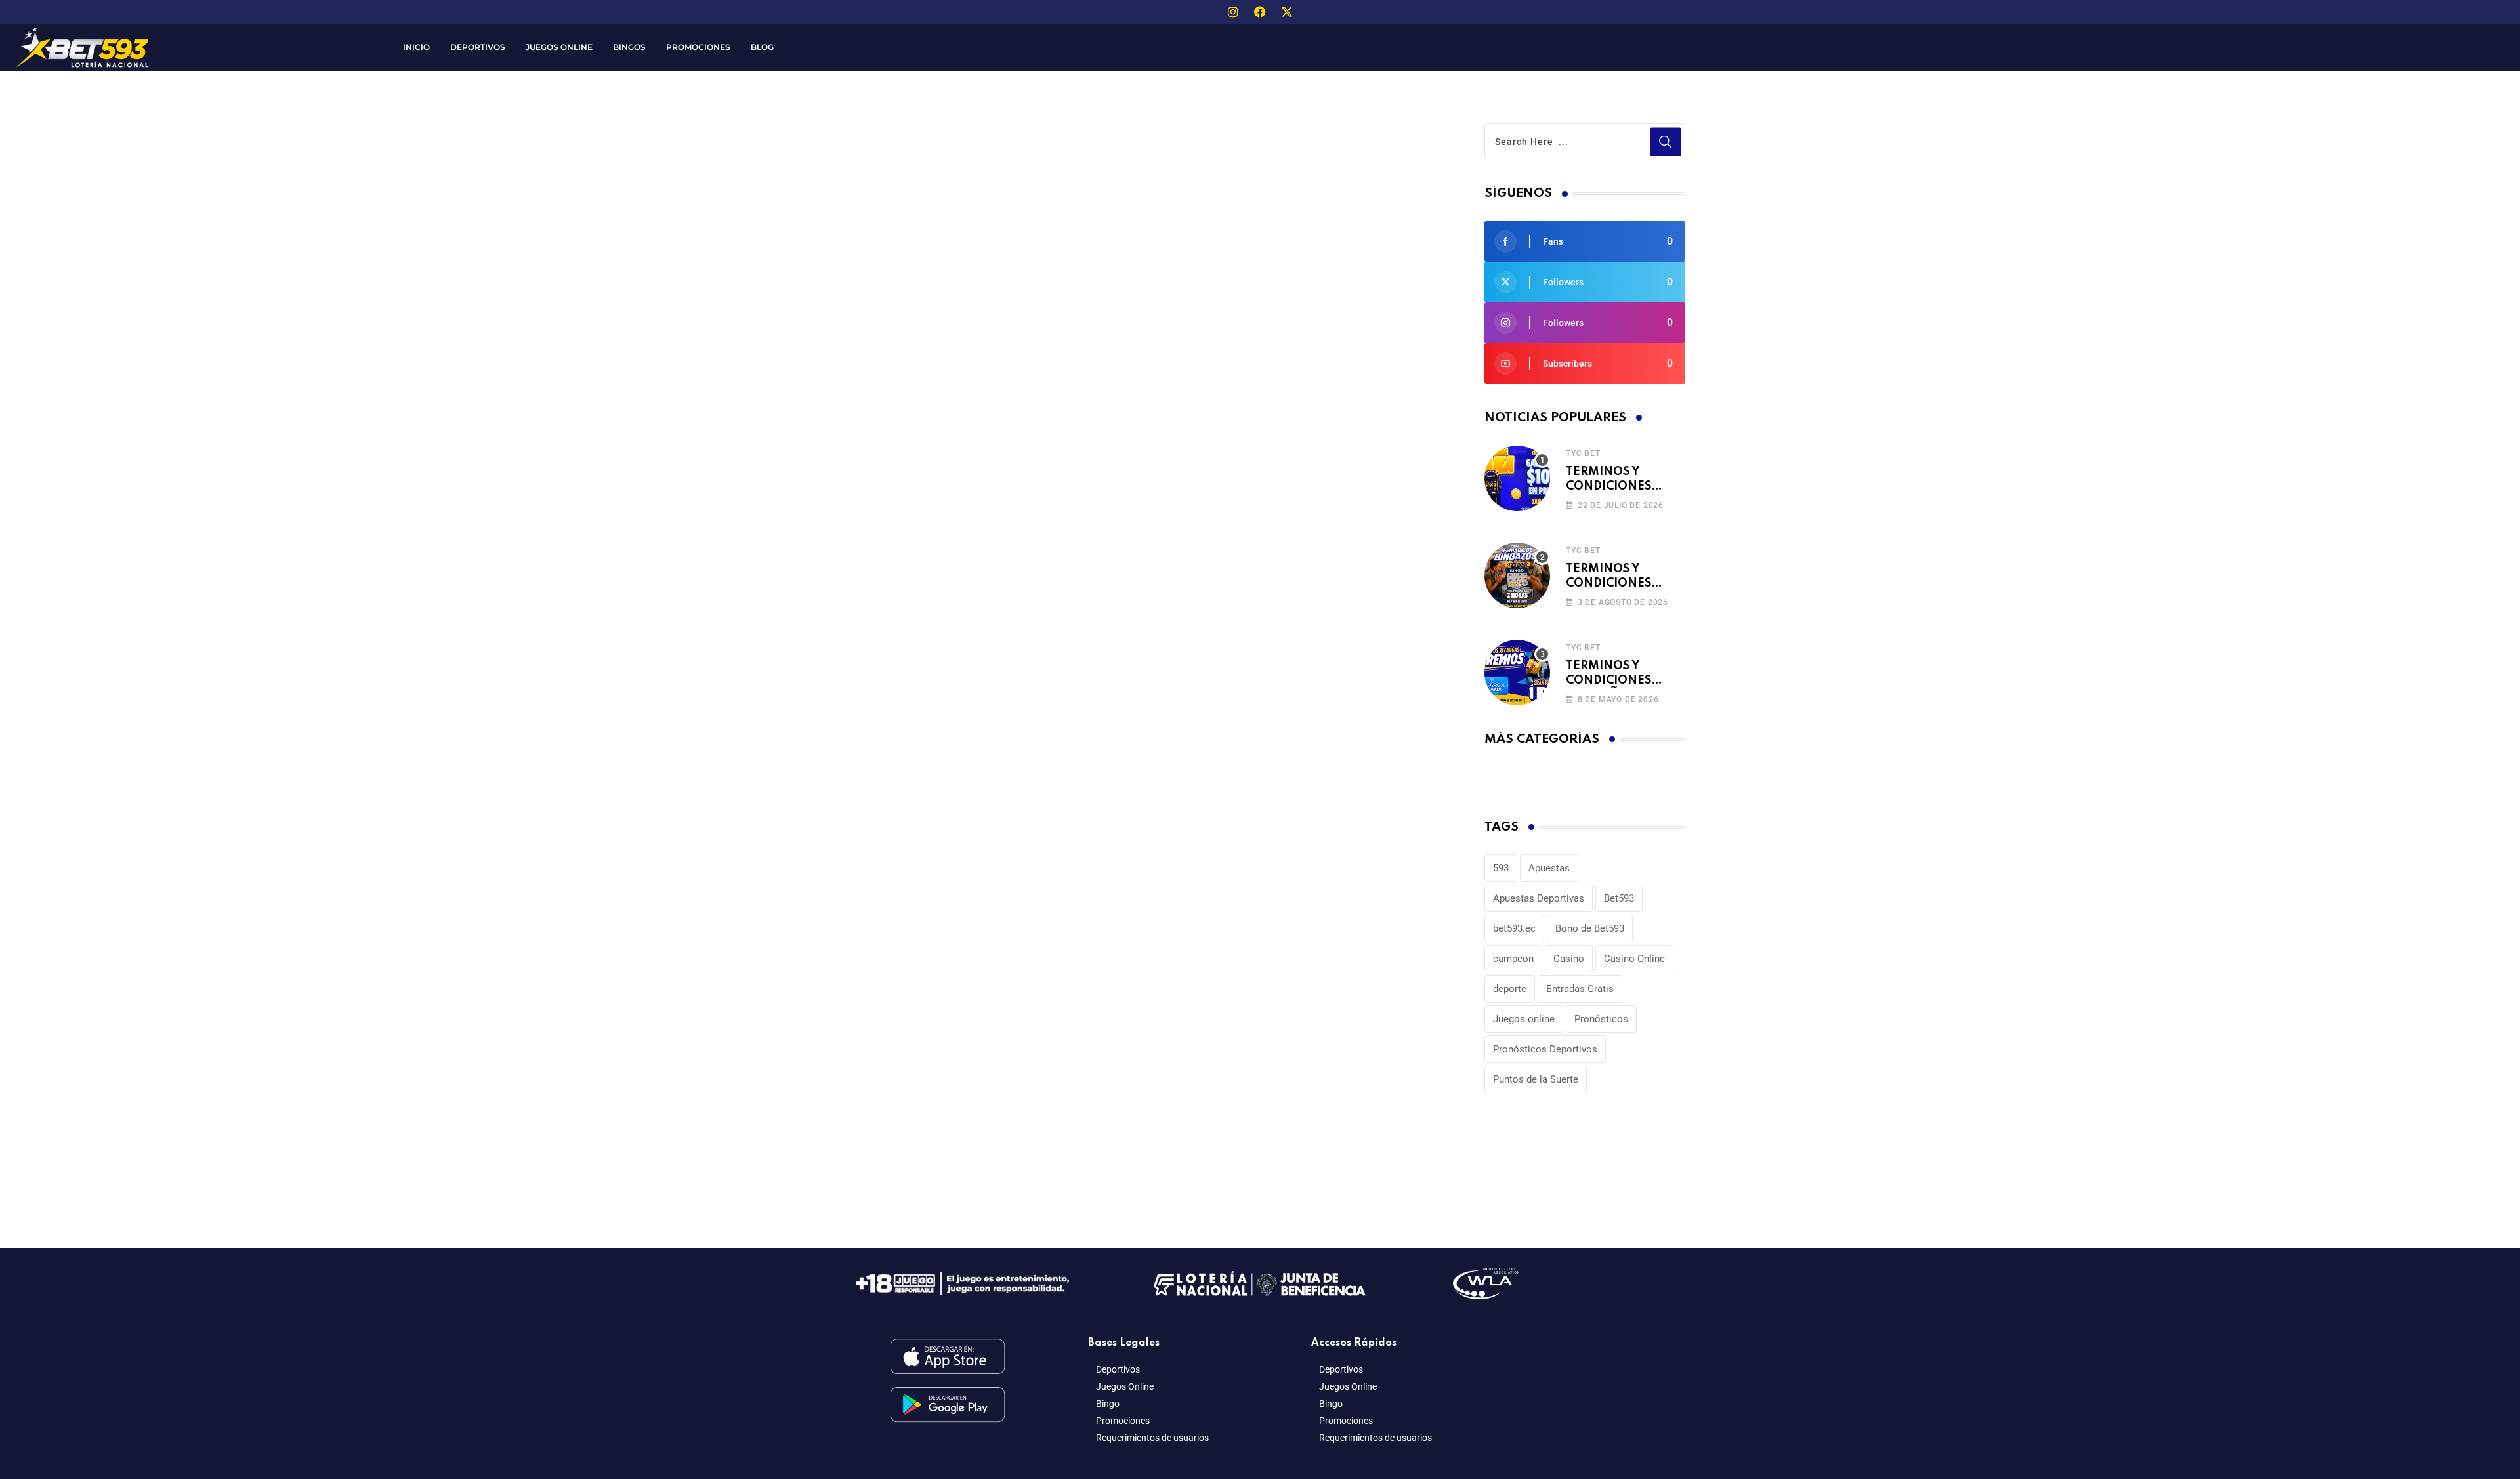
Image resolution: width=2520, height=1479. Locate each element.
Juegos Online (559, 47)
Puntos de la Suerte (1536, 1079)
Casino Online (1634, 959)
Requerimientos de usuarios (1152, 1438)
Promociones (698, 47)
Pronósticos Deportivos (1545, 1049)
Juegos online (1524, 1019)
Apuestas (1549, 868)
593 (1501, 868)
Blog (762, 47)
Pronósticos (1601, 1019)
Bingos (629, 47)
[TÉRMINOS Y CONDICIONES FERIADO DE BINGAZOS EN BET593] (1517, 575)
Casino (1569, 959)
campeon (1513, 959)
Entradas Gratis (1580, 989)
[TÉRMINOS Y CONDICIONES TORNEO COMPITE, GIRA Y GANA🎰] (1517, 478)
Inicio (416, 47)
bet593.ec (1514, 928)
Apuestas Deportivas (1539, 898)
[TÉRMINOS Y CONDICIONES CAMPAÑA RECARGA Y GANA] (1517, 673)
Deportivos (478, 47)
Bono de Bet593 (1590, 928)
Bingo (1108, 1404)
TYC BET (1583, 453)
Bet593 (1619, 898)
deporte (1510, 989)
